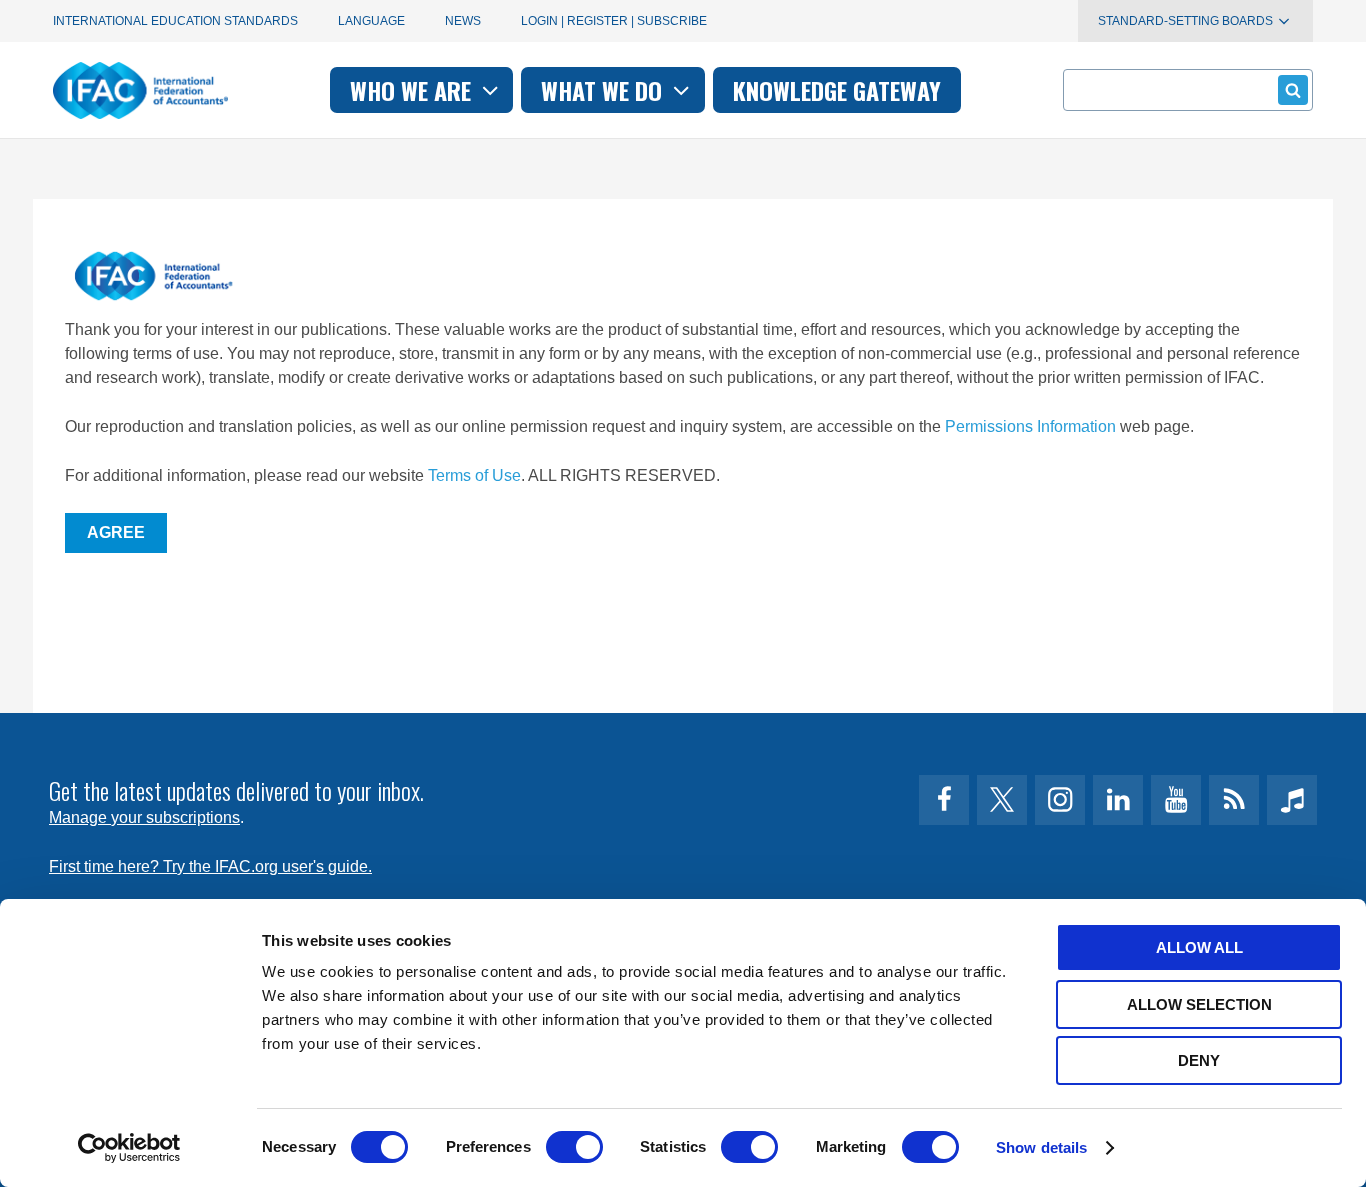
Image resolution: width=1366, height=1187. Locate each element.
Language (371, 21)
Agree (116, 532)
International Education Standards (175, 21)
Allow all (1199, 947)
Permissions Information (1030, 426)
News (463, 21)
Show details (1041, 1147)
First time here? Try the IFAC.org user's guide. (210, 866)
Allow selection (1199, 1004)
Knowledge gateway (837, 90)
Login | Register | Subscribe (614, 21)
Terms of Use (474, 475)
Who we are (413, 90)
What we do (604, 90)
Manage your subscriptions (144, 817)
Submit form (1293, 90)
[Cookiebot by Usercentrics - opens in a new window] (129, 1148)
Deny (1199, 1060)
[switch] (574, 1147)
